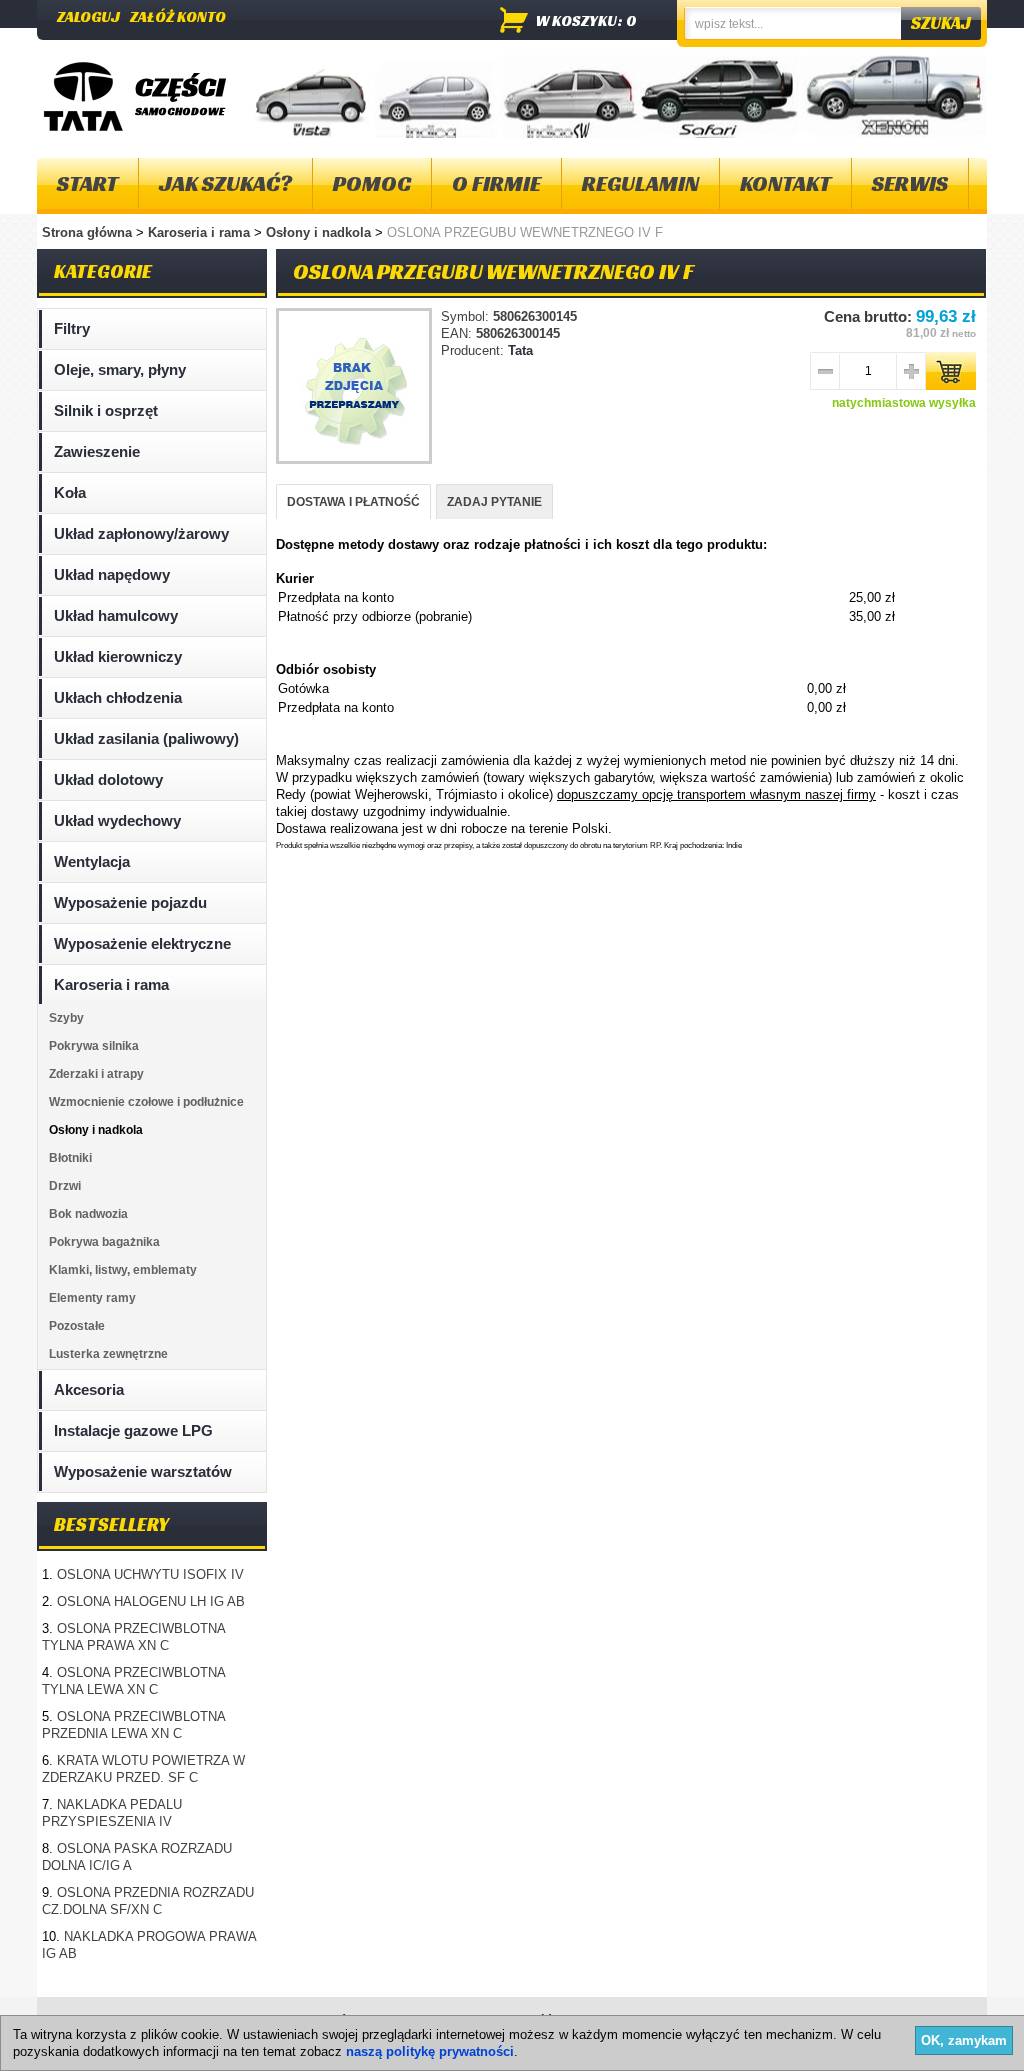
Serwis (910, 183)
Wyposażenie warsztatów (143, 1471)
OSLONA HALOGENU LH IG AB (151, 1601)
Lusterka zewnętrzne (108, 1354)
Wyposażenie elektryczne (142, 943)
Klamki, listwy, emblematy (123, 1270)
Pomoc (372, 183)
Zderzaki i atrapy (96, 1074)
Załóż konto (178, 16)
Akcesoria (89, 1389)
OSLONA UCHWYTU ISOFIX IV (150, 1574)
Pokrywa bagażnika (104, 1242)
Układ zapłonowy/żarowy (141, 533)
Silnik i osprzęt (106, 410)
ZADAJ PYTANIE (494, 502)
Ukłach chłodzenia (118, 697)
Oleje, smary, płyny (120, 369)
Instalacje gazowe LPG (133, 1430)
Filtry (72, 328)
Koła (70, 492)
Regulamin (640, 183)
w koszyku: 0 (586, 20)
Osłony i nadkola (320, 232)
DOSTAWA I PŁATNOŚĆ (353, 502)
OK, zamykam (964, 2040)
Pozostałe (77, 1326)
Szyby (66, 1018)
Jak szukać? (225, 183)
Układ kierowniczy (118, 656)
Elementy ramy (92, 1298)
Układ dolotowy (108, 779)
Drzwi (65, 1186)
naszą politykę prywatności (430, 2051)
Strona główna (87, 232)
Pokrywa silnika (94, 1046)
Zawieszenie (97, 451)
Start (87, 183)
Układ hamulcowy (116, 615)
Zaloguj (88, 16)
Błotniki (70, 1158)
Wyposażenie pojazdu (130, 902)
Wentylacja (92, 861)
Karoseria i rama (201, 232)
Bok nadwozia (88, 1214)
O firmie (496, 183)
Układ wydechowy (117, 820)
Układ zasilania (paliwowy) (146, 738)
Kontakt (785, 183)
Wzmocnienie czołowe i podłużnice (146, 1102)
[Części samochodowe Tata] (83, 96)
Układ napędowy (112, 574)
